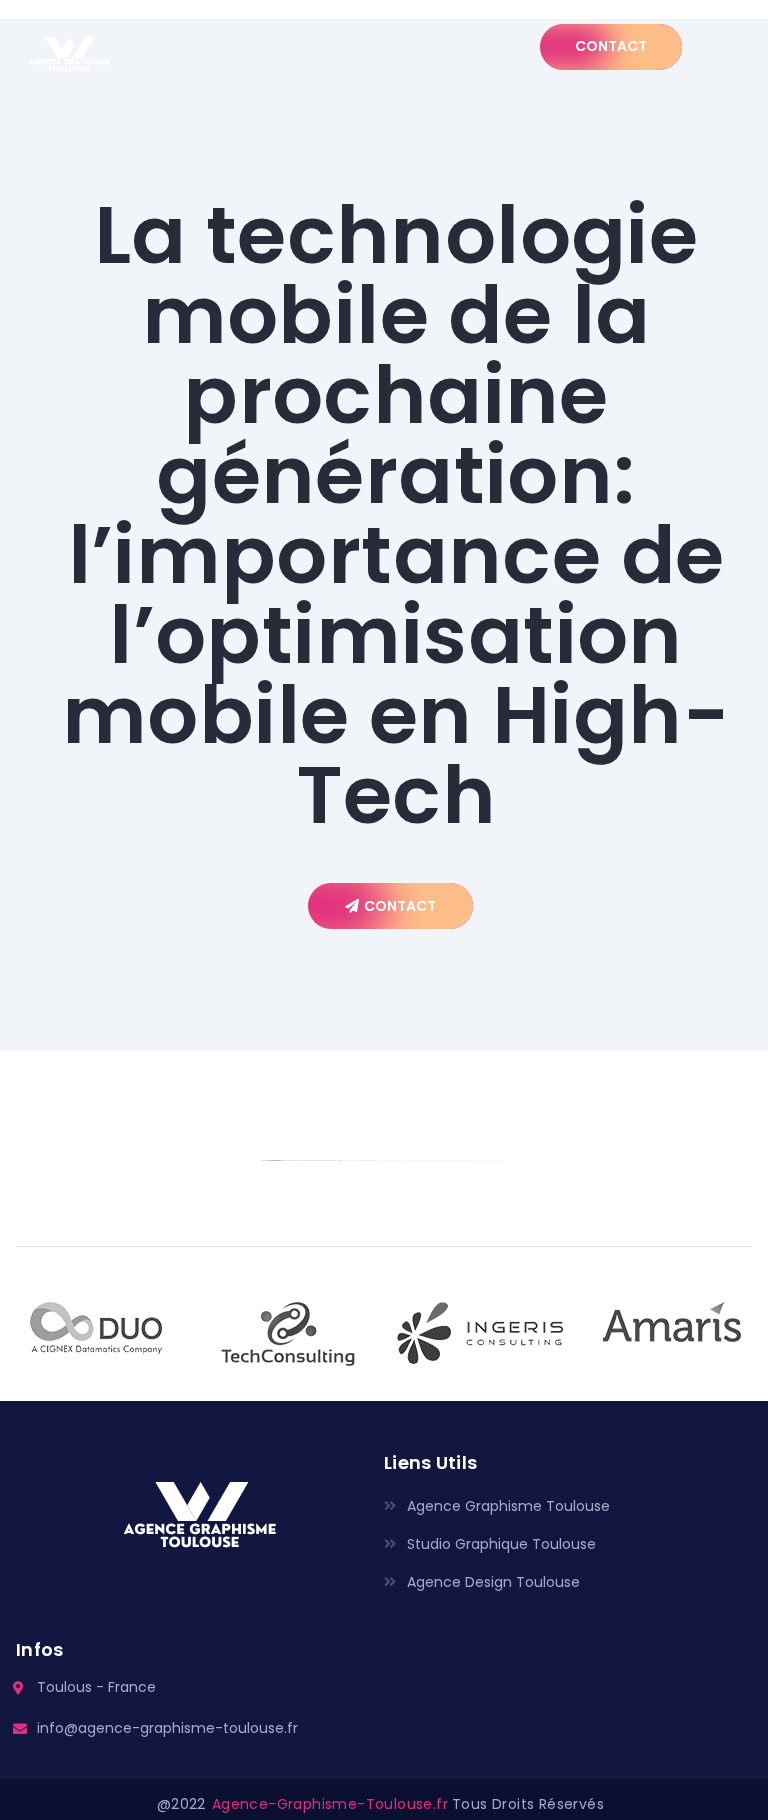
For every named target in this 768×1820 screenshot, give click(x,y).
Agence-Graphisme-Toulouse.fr (330, 1804)
